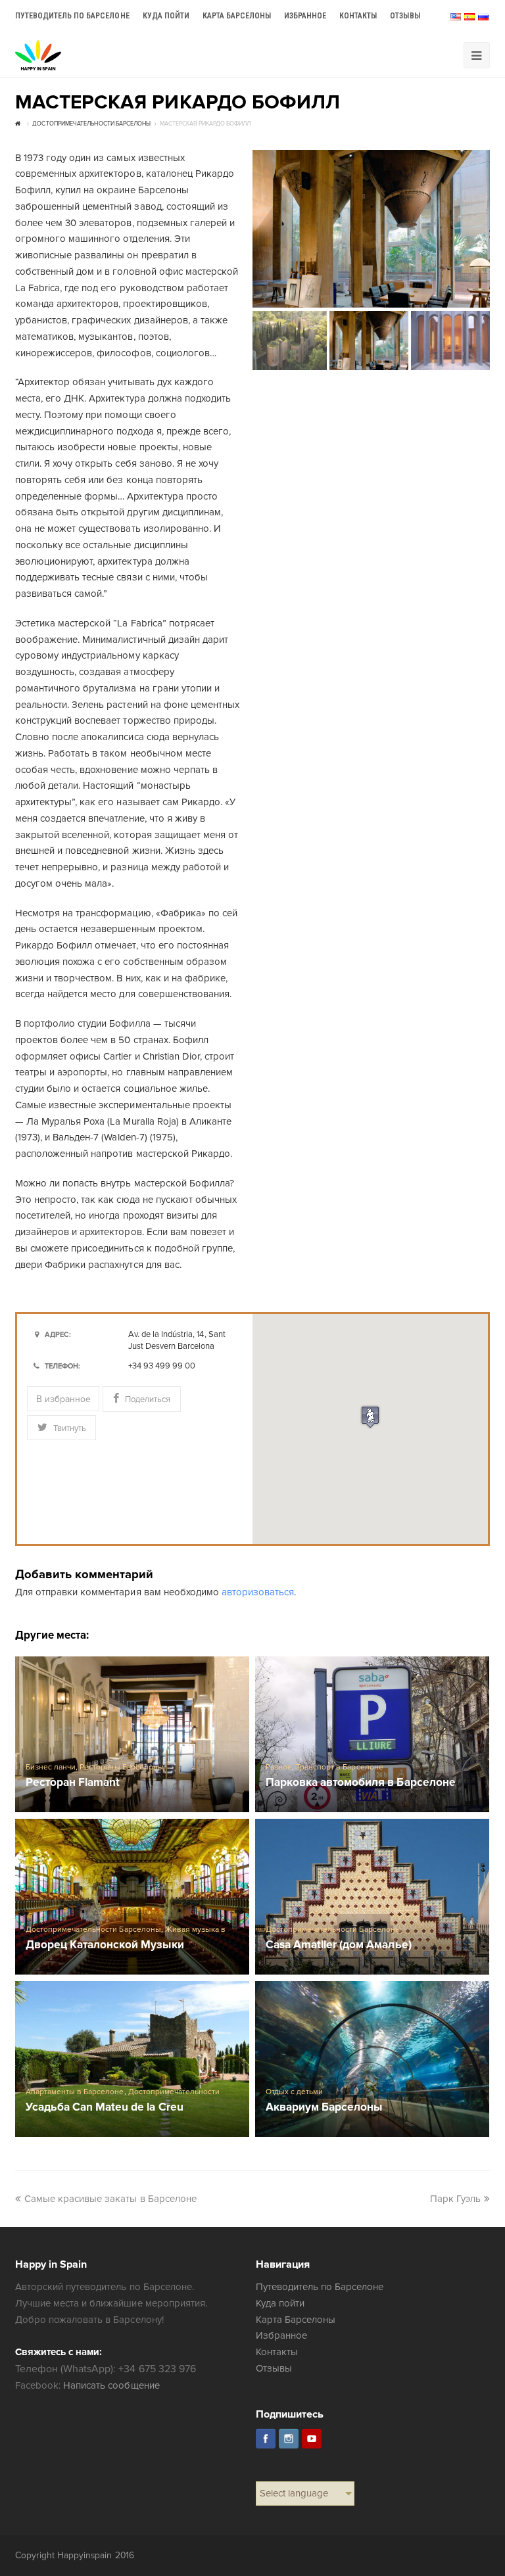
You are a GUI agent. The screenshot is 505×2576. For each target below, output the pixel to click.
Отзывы (274, 2368)
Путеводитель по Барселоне (320, 2287)
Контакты (277, 2352)
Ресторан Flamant (73, 1783)
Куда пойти (280, 2303)
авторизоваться (258, 1592)
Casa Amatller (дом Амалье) (339, 1945)
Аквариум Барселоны (324, 2108)
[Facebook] (266, 2439)
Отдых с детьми (294, 2092)
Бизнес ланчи (51, 1767)
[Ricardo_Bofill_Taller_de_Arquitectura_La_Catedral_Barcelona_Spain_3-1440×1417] (371, 229)
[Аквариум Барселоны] (372, 2059)
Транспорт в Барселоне (339, 1767)
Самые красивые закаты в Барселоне (110, 2199)
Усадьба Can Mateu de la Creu (105, 2108)
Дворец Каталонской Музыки (105, 1945)
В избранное (63, 1399)
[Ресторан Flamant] (132, 1734)
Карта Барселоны (296, 2320)
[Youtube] (312, 2439)
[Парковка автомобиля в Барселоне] (372, 1734)
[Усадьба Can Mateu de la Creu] (132, 2059)
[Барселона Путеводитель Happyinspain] (38, 55)
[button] (370, 1417)
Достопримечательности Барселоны (93, 1930)
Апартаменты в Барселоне (75, 2092)
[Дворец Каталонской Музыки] (132, 1897)
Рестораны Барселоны (121, 1767)
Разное (279, 1767)
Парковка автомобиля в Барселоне (361, 1783)
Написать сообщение (111, 2385)
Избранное (281, 2335)
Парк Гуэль (455, 2199)
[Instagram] (289, 2439)
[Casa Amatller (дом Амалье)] (372, 1897)
